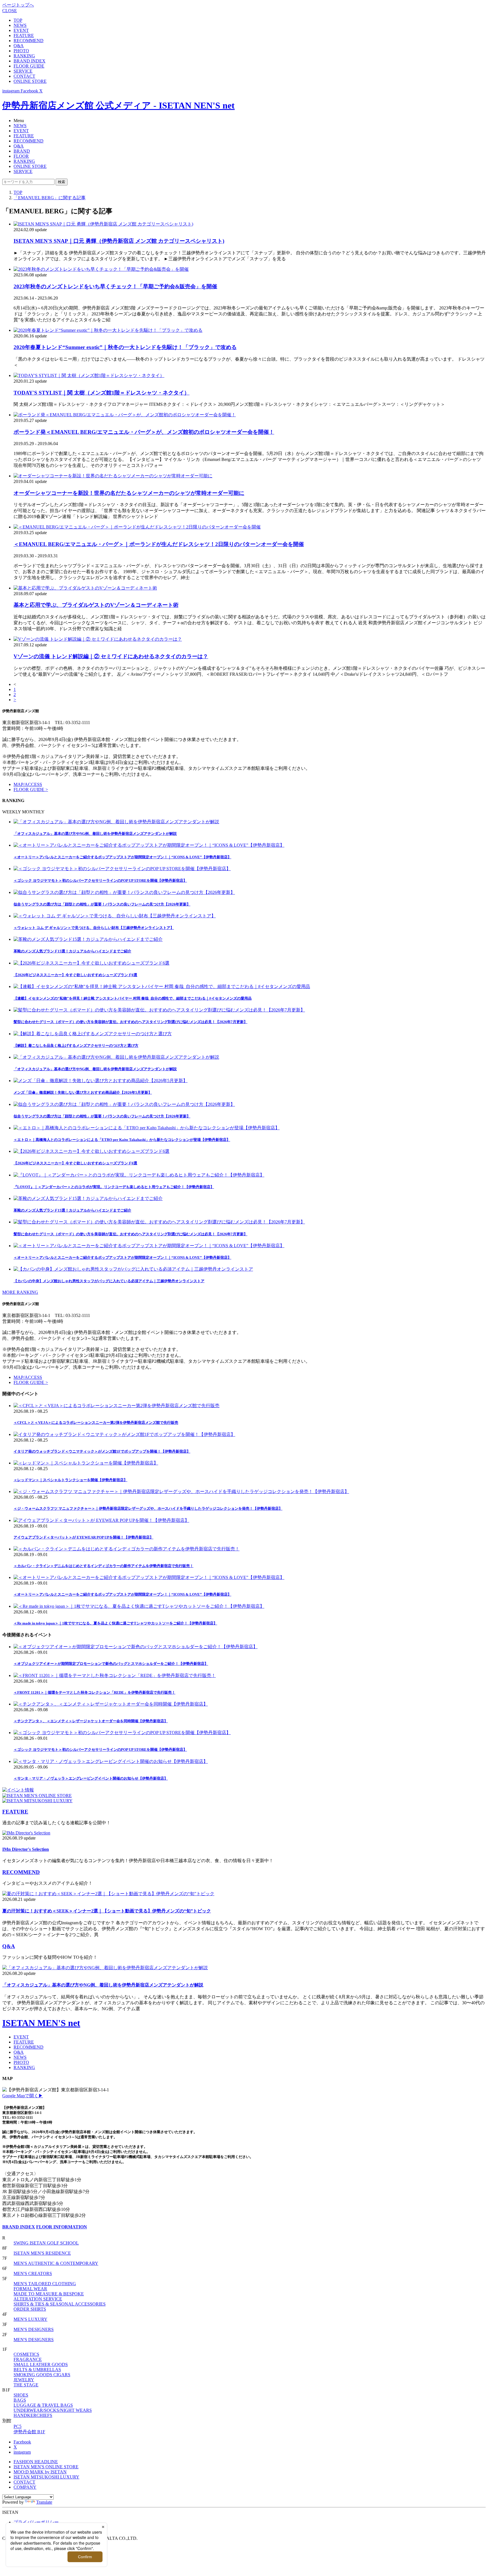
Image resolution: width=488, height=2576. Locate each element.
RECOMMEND (29, 41)
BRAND (22, 151)
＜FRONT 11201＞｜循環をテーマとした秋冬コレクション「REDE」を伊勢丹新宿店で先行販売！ (94, 1692)
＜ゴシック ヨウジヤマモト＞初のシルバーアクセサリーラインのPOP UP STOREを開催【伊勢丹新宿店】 (100, 1750)
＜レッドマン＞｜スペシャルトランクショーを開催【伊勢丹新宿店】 (70, 1480)
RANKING (24, 56)
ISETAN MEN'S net (41, 2023)
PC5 (18, 2426)
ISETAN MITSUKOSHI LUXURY (46, 2477)
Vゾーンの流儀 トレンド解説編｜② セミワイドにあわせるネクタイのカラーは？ (111, 656)
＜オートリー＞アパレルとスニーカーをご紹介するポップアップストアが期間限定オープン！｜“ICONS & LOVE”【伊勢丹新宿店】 (122, 1594)
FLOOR (21, 156)
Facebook (22, 2442)
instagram (22, 2452)
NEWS (20, 25)
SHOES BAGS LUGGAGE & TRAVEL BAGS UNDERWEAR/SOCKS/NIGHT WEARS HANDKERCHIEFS (53, 2405)
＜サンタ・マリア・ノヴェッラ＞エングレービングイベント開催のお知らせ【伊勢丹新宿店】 (91, 1778)
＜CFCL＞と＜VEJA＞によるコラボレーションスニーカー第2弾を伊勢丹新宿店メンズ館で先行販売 (96, 1423)
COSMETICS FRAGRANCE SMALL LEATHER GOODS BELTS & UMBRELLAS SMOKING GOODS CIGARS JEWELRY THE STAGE (42, 2370)
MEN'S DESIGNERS (34, 2329)
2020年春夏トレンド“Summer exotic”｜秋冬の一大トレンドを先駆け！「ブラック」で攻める (125, 347)
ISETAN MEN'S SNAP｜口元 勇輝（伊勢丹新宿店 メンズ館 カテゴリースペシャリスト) (119, 241)
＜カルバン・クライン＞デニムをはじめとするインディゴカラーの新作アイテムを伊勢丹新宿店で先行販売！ (104, 1566)
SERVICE (23, 71)
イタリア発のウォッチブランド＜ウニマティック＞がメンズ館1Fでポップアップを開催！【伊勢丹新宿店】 (102, 1451)
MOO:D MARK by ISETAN (40, 2472)
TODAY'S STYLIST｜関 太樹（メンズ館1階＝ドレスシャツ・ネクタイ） (102, 393)
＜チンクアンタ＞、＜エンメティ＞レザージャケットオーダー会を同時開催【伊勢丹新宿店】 (91, 1721)
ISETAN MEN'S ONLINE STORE (46, 2467)
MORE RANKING (20, 1292)
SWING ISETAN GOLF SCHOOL (46, 2243)
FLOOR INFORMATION (62, 2227)
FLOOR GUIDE (29, 66)
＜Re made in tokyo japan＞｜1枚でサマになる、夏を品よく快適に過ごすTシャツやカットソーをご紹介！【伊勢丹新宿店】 (115, 1623)
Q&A (19, 46)
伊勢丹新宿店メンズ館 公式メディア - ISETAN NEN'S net (118, 105)
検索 (62, 182)
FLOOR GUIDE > (31, 789)
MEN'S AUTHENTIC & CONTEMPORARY (56, 2263)
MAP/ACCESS (28, 784)
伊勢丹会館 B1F (29, 2432)
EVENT (21, 30)
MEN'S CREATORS (33, 2273)
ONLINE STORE (30, 81)
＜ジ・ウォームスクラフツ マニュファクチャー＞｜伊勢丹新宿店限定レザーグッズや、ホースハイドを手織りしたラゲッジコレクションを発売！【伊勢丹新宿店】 (148, 1508)
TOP (18, 20)
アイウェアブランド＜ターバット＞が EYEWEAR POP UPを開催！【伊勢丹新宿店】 (83, 1537)
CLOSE (10, 11)
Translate (44, 2502)
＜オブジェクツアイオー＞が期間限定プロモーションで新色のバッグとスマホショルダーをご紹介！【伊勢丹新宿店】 (111, 1664)
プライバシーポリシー (36, 2522)
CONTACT (24, 76)
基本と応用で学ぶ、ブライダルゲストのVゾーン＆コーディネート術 (96, 605)
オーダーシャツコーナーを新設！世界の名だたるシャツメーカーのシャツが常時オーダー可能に (129, 493)
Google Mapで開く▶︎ (23, 2096)
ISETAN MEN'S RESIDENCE (42, 2253)
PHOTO (21, 51)
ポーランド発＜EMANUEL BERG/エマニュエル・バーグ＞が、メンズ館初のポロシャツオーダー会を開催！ (144, 432)
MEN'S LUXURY (30, 2319)
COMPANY (25, 2487)
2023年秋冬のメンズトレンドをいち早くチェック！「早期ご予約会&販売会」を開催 (115, 286)
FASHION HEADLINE (36, 2462)
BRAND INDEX (30, 61)
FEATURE (24, 35)
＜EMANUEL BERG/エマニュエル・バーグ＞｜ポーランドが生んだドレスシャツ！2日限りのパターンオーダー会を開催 (159, 544)
